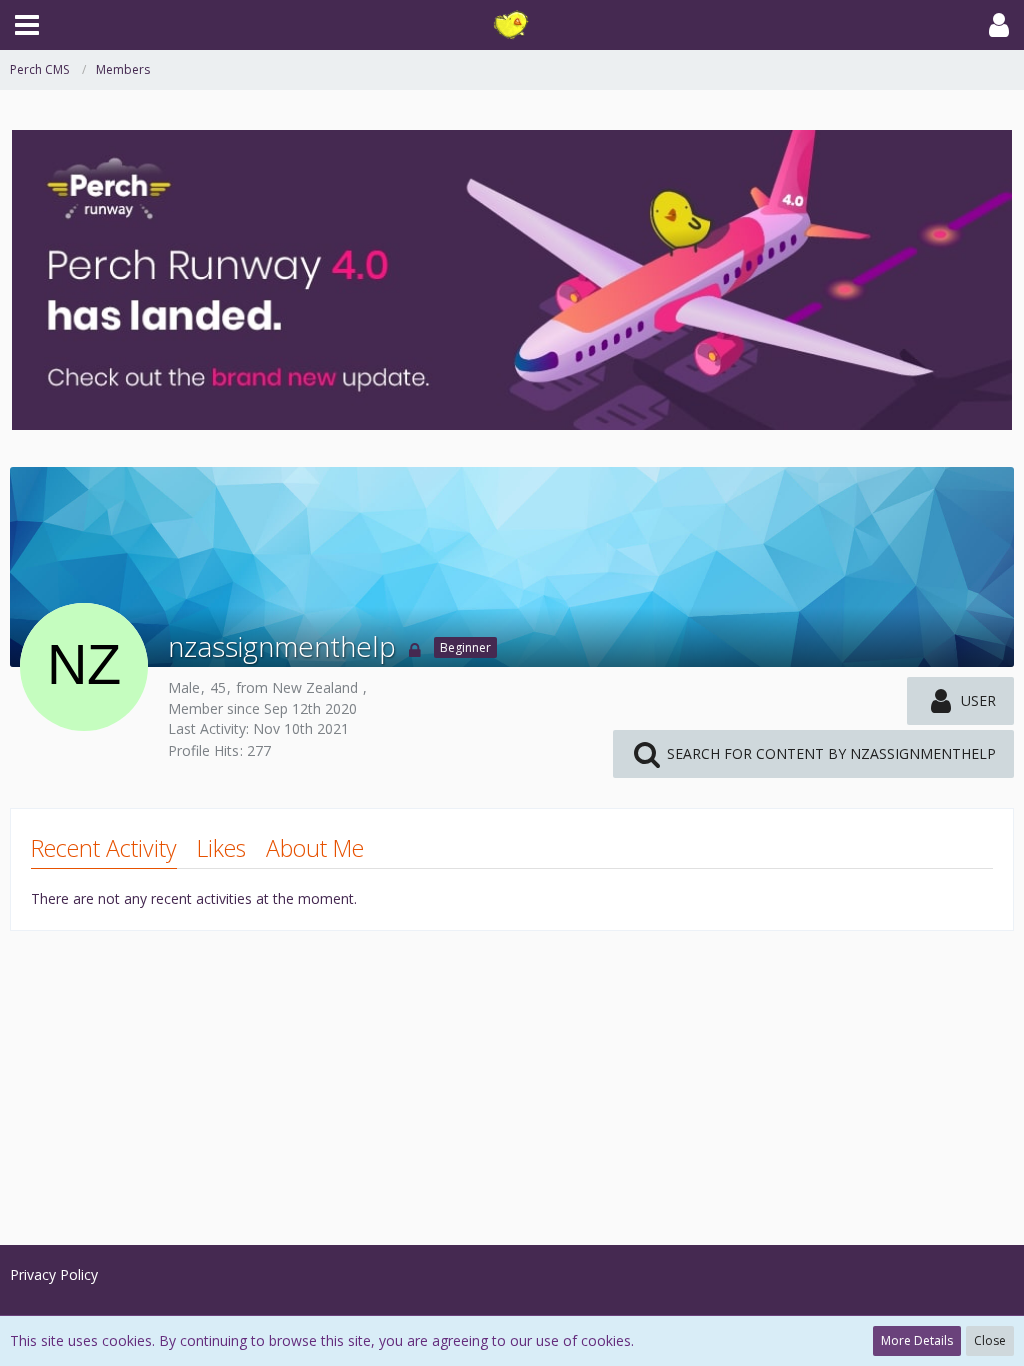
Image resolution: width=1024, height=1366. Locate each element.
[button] (27, 25)
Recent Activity (104, 848)
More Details (917, 1340)
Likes (221, 848)
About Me (315, 848)
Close (990, 1340)
